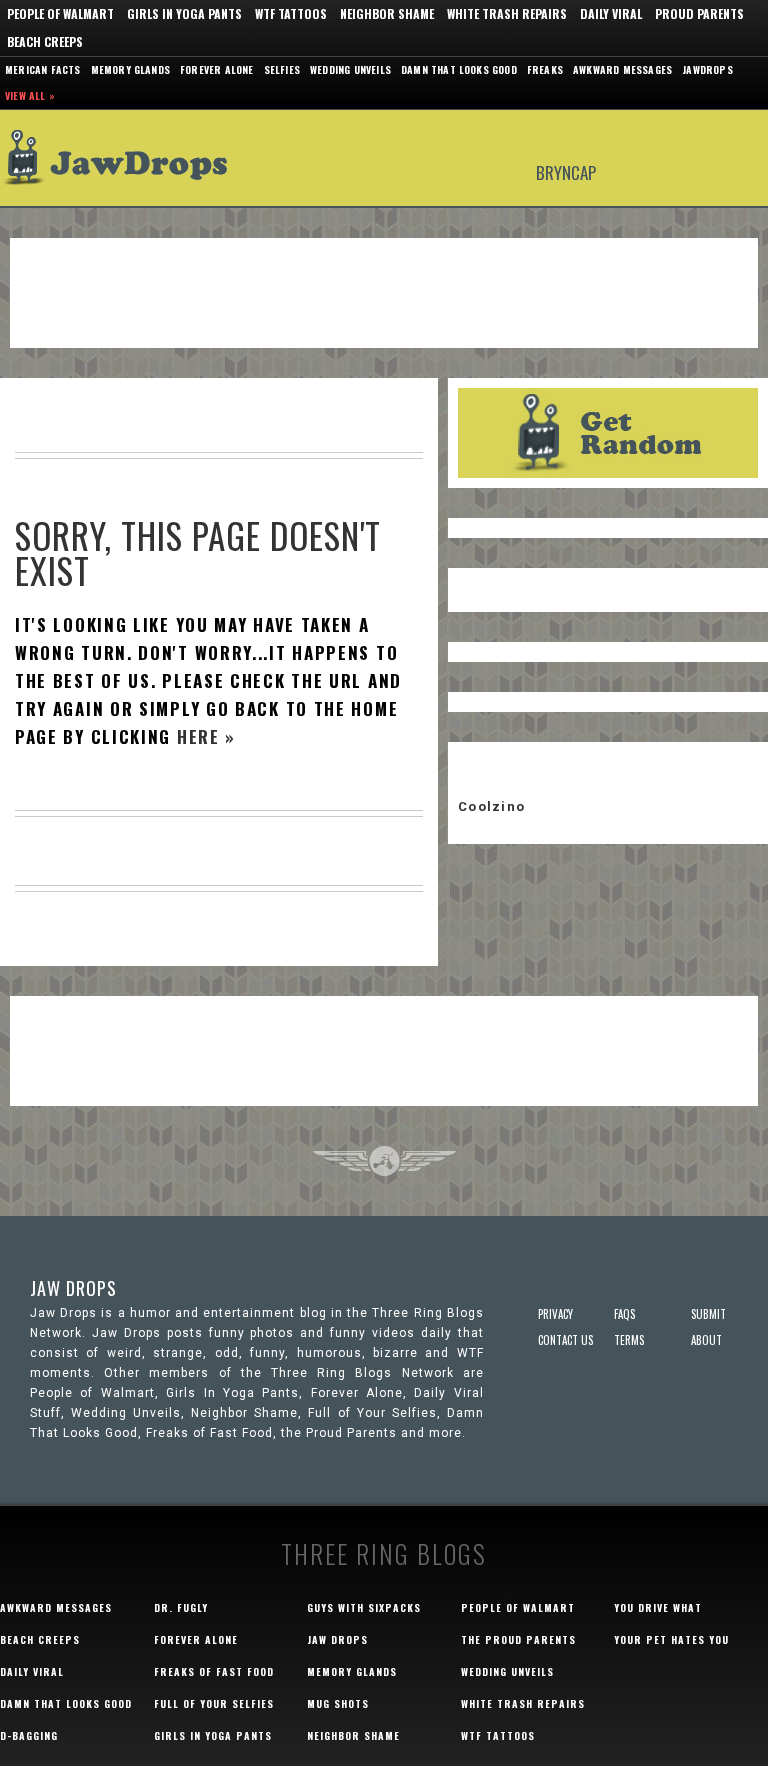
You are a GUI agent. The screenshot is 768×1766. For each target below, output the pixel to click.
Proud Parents (699, 13)
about (706, 1340)
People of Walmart (60, 13)
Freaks (545, 69)
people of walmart (518, 1607)
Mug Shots (338, 1703)
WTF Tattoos (291, 13)
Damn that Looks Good (459, 69)
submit (708, 1314)
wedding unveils (507, 1671)
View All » (30, 95)
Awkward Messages (622, 69)
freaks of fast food (214, 1671)
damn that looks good (66, 1703)
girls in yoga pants (213, 1735)
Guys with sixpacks (364, 1607)
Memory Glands (131, 69)
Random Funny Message (608, 433)
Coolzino (491, 806)
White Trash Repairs (507, 13)
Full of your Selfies (214, 1703)
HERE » (206, 736)
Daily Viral (611, 13)
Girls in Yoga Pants (184, 13)
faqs (624, 1314)
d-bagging (29, 1735)
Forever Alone (217, 69)
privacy (555, 1314)
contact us (565, 1340)
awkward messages (56, 1607)
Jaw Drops (127, 158)
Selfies (282, 69)
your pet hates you (671, 1639)
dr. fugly (181, 1607)
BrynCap (566, 171)
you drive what (658, 1607)
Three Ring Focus (384, 1161)
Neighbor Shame (387, 13)
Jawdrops (707, 69)
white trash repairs (523, 1703)
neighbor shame (353, 1735)
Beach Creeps (45, 41)
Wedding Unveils (350, 69)
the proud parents (518, 1639)
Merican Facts (43, 69)
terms (629, 1340)
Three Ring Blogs (384, 1553)
